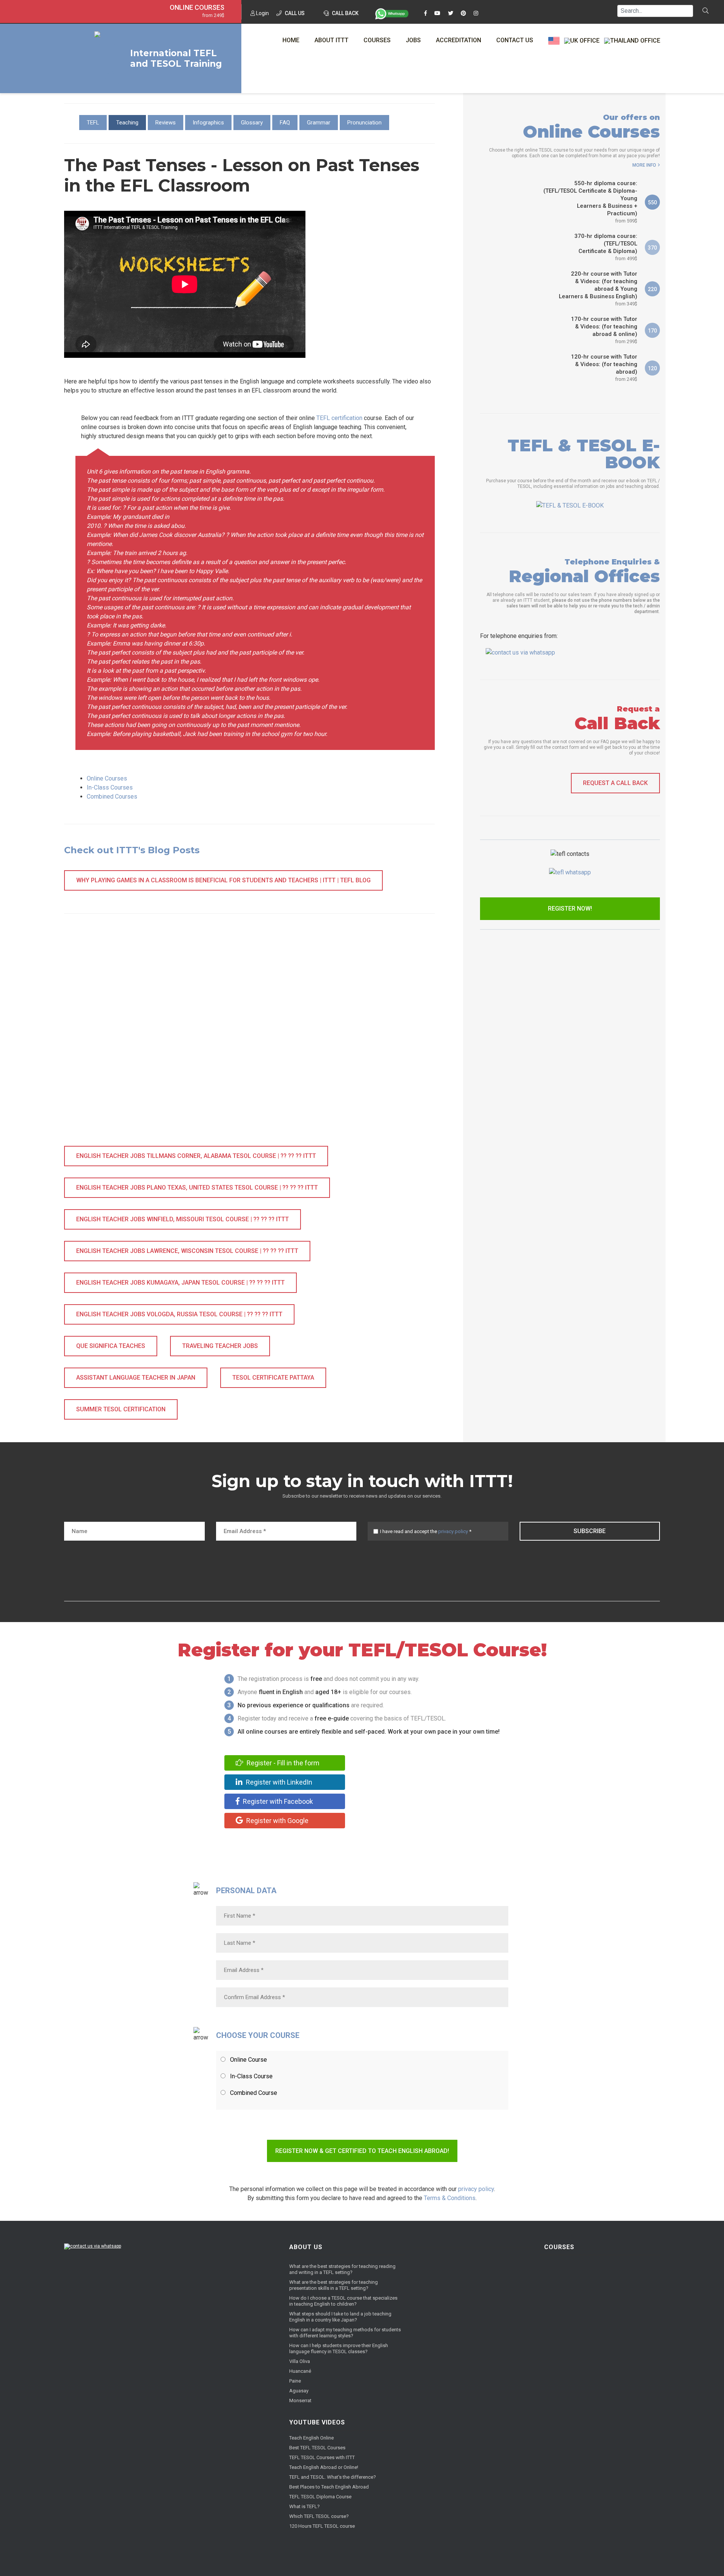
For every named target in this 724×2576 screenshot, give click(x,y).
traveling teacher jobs (220, 1346)
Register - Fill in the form (282, 1763)
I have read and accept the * (426, 1531)
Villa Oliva (300, 2361)
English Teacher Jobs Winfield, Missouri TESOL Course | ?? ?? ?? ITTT (183, 1219)
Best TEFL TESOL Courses (317, 2448)
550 (652, 202)
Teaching (127, 123)
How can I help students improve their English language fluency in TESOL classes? (339, 2348)
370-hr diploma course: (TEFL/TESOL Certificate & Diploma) (606, 247)
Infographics (208, 123)
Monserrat (300, 2400)
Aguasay (299, 2391)
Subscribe (590, 1531)
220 (652, 289)
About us (306, 2247)
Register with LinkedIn (278, 1782)
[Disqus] (249, 1038)
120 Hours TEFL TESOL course (322, 2526)
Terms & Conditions (450, 2198)
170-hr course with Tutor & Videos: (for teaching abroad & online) (604, 330)
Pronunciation (364, 123)
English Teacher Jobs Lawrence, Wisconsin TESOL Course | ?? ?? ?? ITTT (187, 1251)
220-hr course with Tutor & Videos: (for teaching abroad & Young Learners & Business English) (598, 288)
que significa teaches (111, 1346)
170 (652, 331)
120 (652, 368)
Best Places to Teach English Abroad (329, 2487)
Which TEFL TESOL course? (319, 2516)
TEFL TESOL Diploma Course (320, 2497)
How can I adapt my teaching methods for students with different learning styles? (345, 2333)
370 (652, 248)
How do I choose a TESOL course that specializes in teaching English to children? (343, 2301)
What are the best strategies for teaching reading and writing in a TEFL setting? (342, 2269)
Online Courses (197, 8)
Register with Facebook (277, 1801)
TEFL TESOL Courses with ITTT (322, 2457)
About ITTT (331, 40)
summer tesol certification (121, 1409)
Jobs (413, 40)
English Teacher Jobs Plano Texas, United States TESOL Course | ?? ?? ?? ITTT (197, 1188)
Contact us (515, 40)
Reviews (166, 123)
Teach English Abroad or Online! (324, 2467)
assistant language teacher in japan (136, 1378)
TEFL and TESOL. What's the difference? (333, 2477)
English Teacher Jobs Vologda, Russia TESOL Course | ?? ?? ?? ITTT (179, 1314)
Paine (295, 2381)
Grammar (319, 123)
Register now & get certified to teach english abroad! (362, 2151)
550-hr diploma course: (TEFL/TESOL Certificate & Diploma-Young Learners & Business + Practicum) (590, 202)
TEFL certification (339, 418)
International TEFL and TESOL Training (176, 58)
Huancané (300, 2371)
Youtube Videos (317, 2422)
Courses (377, 40)
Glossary (252, 123)
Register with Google (277, 1821)
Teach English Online (311, 2438)
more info (644, 165)
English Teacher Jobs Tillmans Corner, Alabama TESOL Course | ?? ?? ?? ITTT (196, 1156)
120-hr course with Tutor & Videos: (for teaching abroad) (604, 368)
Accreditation (459, 40)
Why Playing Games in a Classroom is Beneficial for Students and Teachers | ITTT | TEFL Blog (223, 880)
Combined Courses (112, 797)
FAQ (285, 123)
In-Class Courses (110, 787)
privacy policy (453, 1531)
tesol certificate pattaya (273, 1378)
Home (291, 40)
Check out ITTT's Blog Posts (132, 850)
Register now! (570, 908)
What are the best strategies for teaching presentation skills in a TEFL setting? (334, 2285)
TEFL (93, 123)
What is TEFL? (304, 2506)
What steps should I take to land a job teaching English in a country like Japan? (340, 2317)
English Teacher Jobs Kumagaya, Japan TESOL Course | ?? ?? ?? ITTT (180, 1283)
